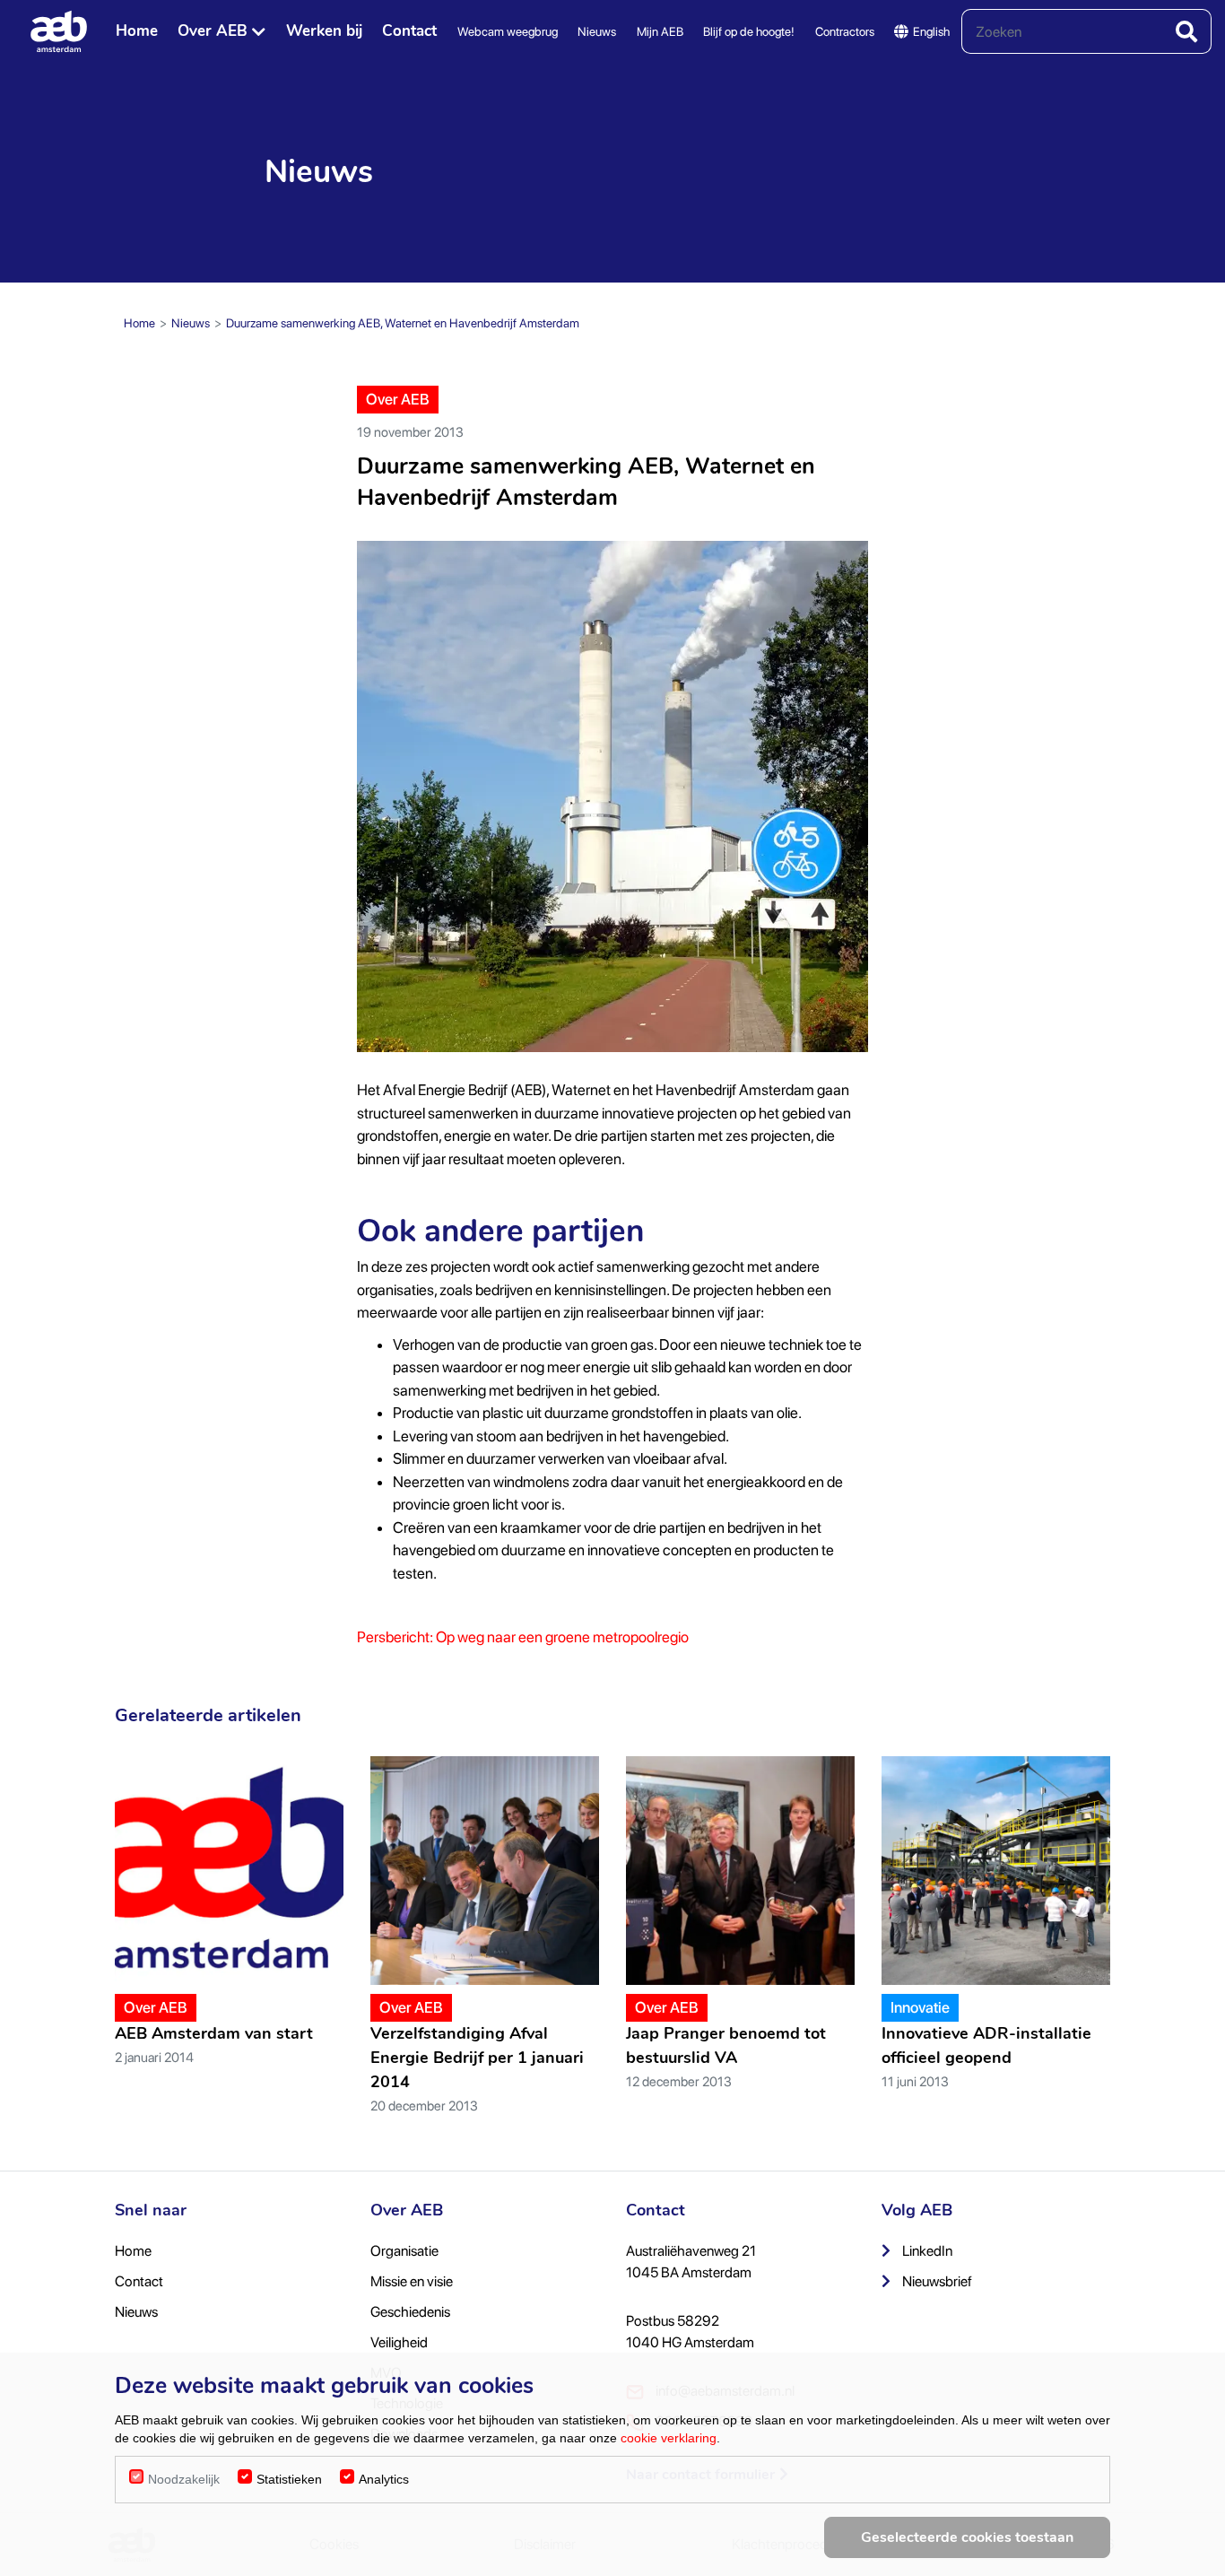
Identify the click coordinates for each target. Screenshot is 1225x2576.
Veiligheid (399, 2342)
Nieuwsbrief (936, 2281)
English (931, 31)
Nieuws (597, 31)
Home (137, 31)
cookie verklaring (669, 2438)
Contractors (845, 31)
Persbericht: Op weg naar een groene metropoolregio (523, 1637)
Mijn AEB (660, 31)
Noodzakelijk (184, 2479)
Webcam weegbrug (508, 31)
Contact (409, 31)
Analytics (384, 2479)
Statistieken (289, 2479)
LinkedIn (926, 2251)
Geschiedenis (410, 2312)
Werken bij (324, 31)
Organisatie (404, 2251)
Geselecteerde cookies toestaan (967, 2537)
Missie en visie (412, 2281)
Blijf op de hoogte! (749, 31)
